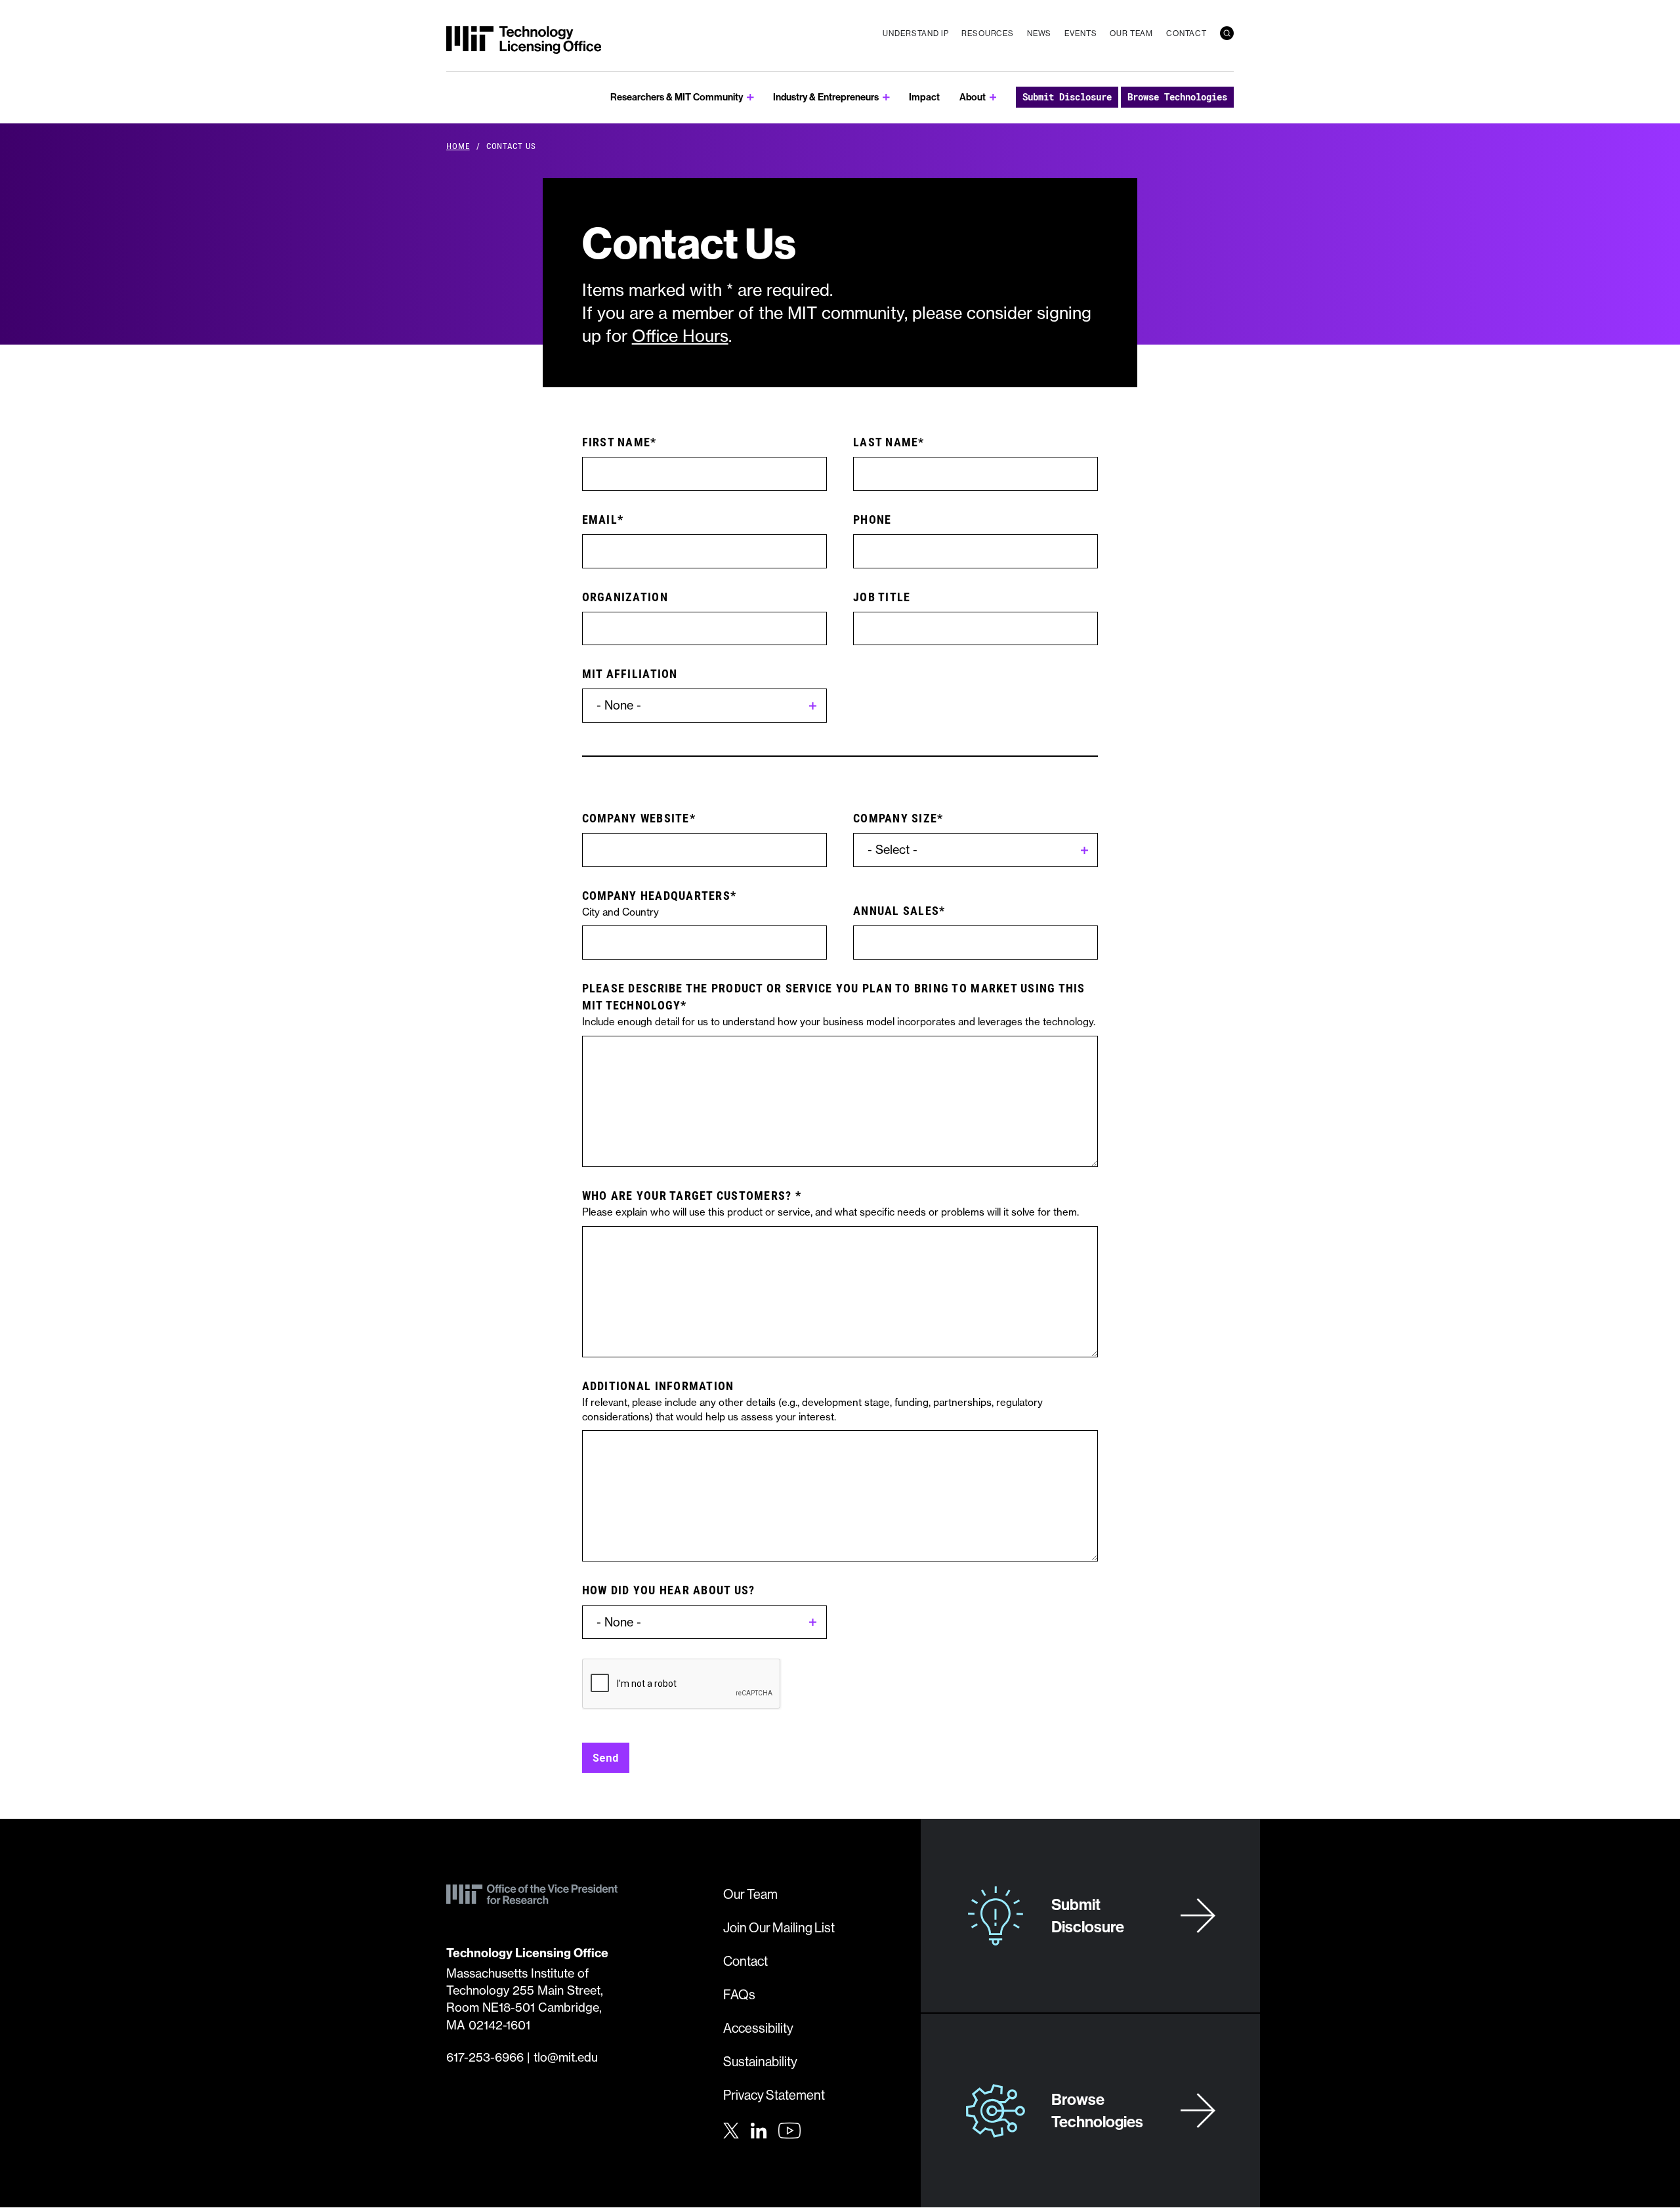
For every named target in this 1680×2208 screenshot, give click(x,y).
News (1039, 33)
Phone (872, 519)
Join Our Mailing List (779, 1927)
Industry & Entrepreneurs (826, 97)
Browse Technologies (1177, 97)
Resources (988, 33)
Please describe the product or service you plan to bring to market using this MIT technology (834, 996)
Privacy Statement (774, 2095)
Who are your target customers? (689, 1195)
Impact (924, 97)
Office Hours (680, 336)
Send (606, 1757)
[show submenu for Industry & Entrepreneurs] (886, 97)
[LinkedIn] (759, 2129)
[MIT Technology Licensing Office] (524, 40)
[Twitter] (731, 2129)
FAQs (739, 1994)
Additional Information (658, 1386)
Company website (636, 818)
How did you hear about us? (669, 1590)
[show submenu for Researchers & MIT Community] (750, 97)
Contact (1186, 33)
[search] (1227, 33)
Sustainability (760, 2061)
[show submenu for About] (993, 97)
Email (600, 519)
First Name (617, 442)
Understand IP (915, 33)
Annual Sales (896, 910)
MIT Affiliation (630, 673)
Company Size (895, 818)
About (973, 97)
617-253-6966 (485, 2057)
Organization (625, 597)
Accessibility (758, 2028)
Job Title (882, 597)
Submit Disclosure (1067, 97)
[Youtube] (789, 2131)
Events (1081, 33)
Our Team (1131, 33)
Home (458, 146)
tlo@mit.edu (566, 2057)
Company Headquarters (656, 895)
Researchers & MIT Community (677, 97)
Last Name (886, 442)
